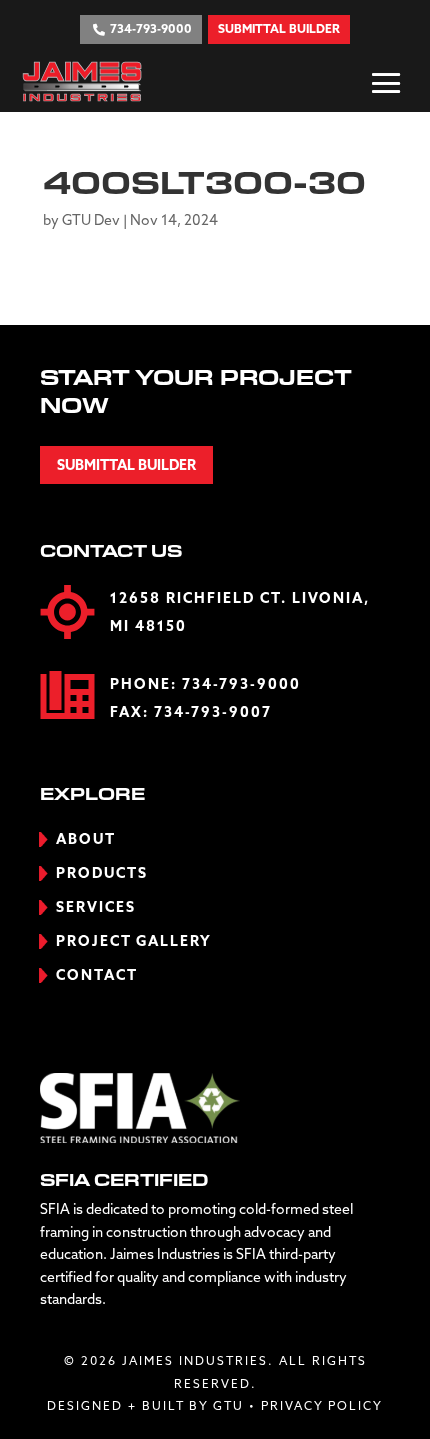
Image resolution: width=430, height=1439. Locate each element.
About (86, 840)
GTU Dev (91, 221)
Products (102, 874)
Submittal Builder (126, 466)
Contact (97, 976)
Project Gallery (134, 942)
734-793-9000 (241, 685)
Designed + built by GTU (145, 1407)
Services (96, 908)
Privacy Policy (322, 1407)
